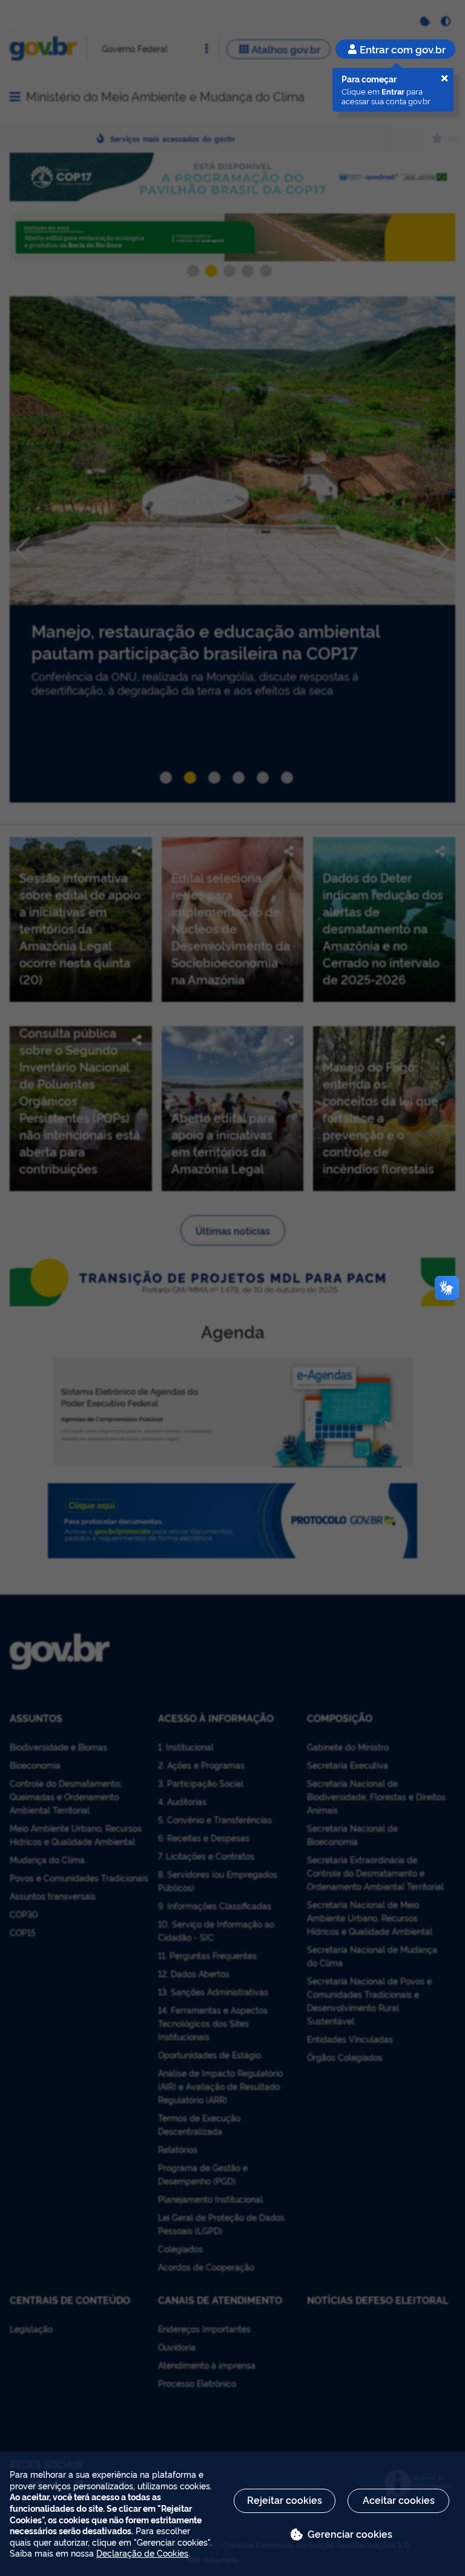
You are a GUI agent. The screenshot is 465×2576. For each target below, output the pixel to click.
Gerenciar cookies (350, 2534)
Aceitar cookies (399, 2500)
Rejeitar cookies (285, 2500)
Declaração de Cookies (142, 2553)
